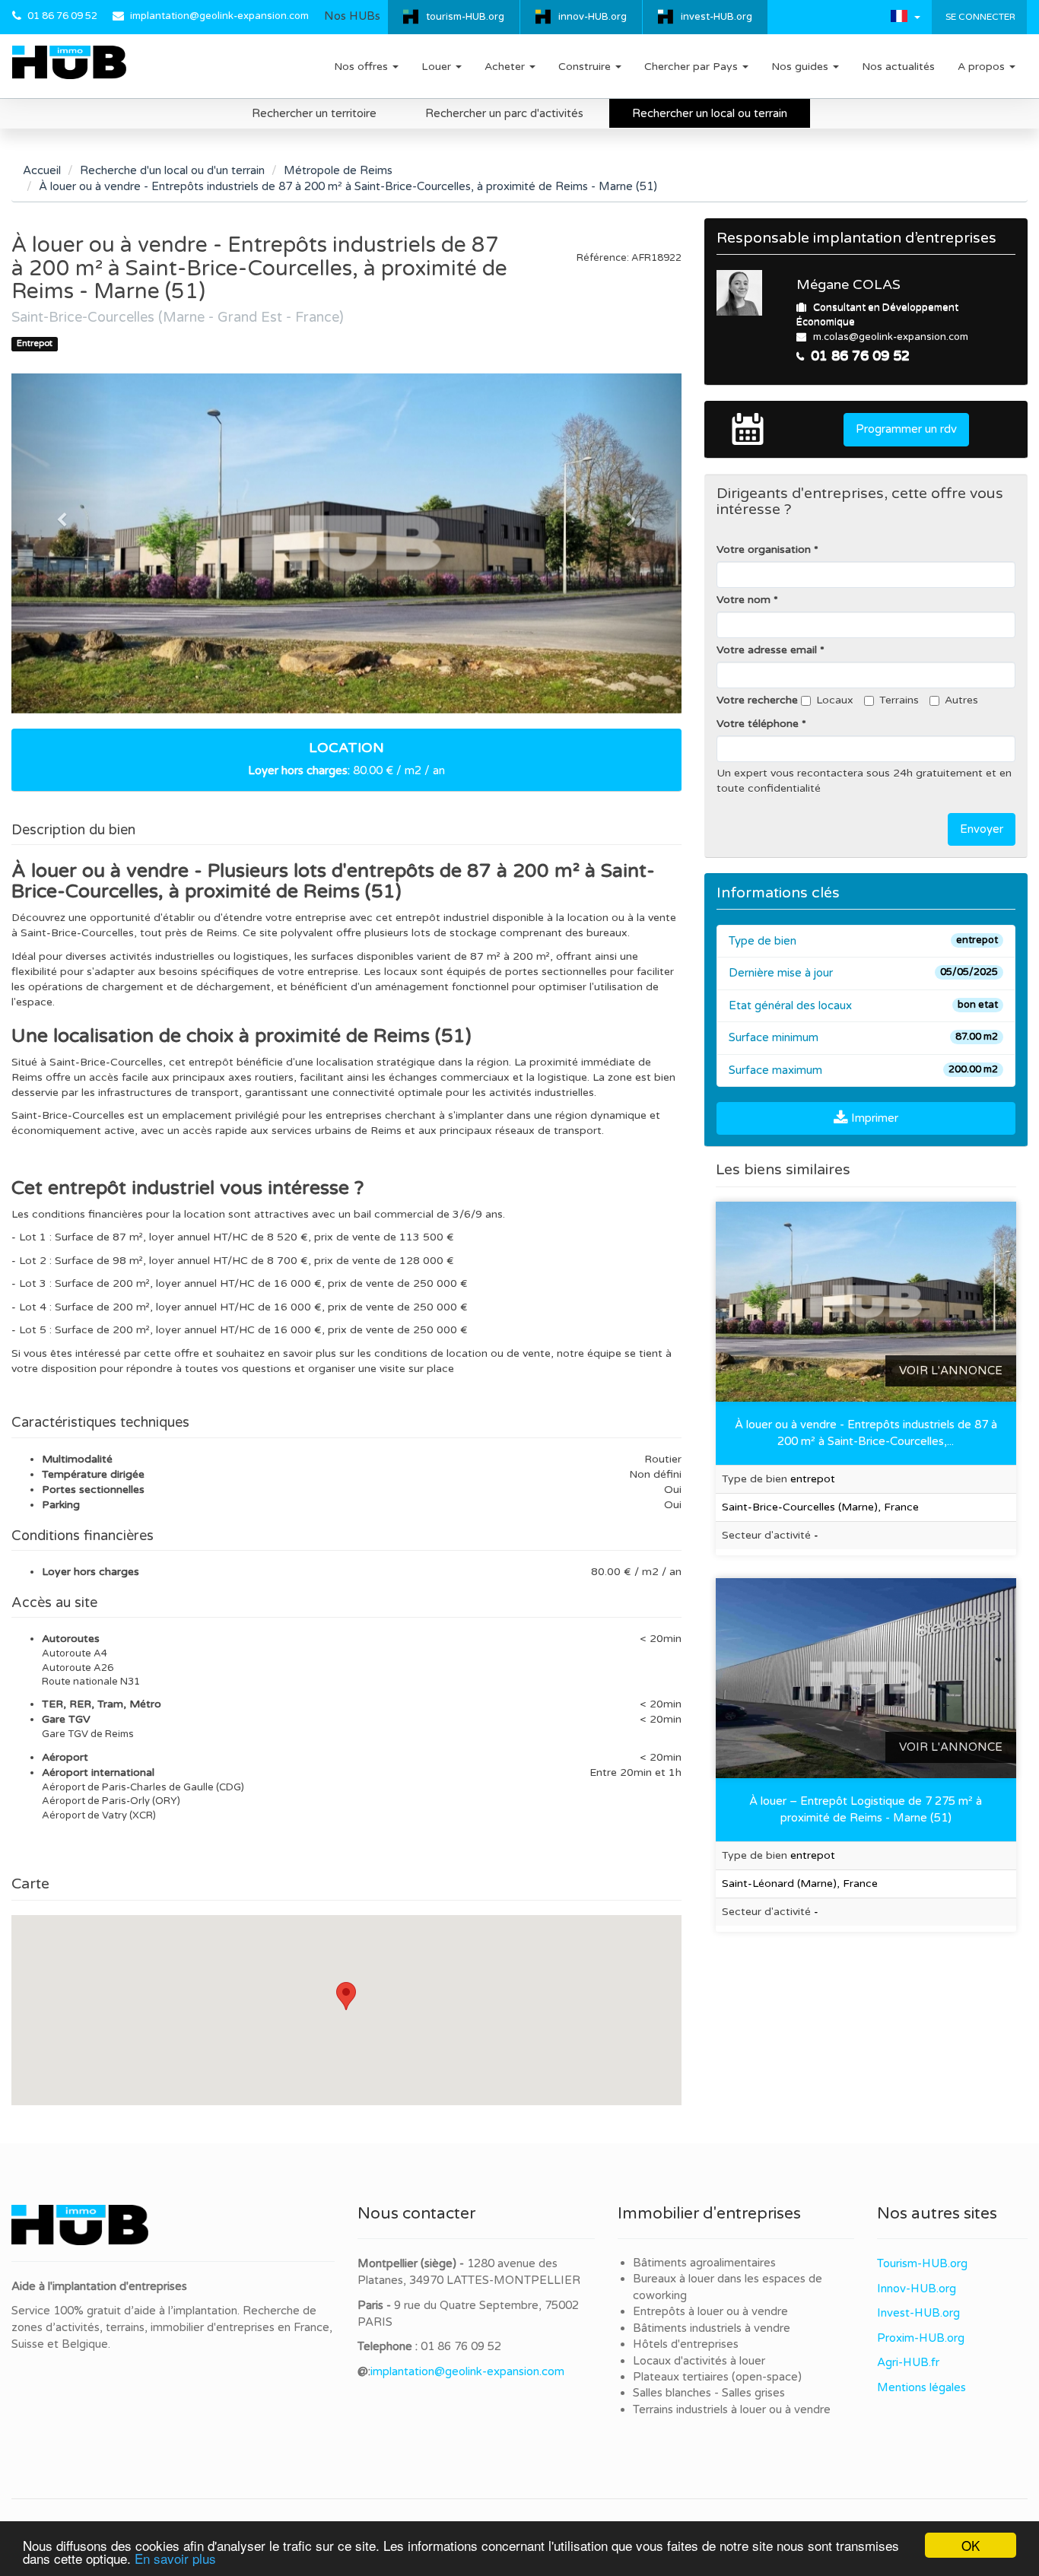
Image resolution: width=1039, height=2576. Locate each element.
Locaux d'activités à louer (699, 2361)
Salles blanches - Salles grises (709, 2393)
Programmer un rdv (906, 429)
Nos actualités (898, 67)
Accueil (42, 170)
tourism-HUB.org (465, 17)
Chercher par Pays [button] (693, 67)
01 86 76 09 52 (62, 16)
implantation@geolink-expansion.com (219, 16)
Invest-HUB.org (918, 2313)
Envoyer (982, 829)
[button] (906, 16)
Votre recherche (757, 700)
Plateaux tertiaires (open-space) (717, 2377)
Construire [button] (586, 67)
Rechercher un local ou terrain (710, 113)
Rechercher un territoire (314, 113)
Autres (961, 700)
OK (971, 2545)
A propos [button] (983, 67)
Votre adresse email (767, 650)
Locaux (835, 700)
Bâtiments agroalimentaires (704, 2263)
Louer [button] (438, 67)
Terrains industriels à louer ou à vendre (732, 2409)
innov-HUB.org (593, 17)
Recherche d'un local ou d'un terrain (172, 170)
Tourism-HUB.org (922, 2263)
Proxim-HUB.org (921, 2338)
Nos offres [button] (362, 67)
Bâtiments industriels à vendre (712, 2328)
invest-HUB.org (716, 17)
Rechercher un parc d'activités (504, 113)
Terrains (899, 700)
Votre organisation (764, 550)
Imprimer (873, 1118)
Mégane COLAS (848, 284)
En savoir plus (175, 2558)
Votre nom (744, 600)
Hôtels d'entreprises (686, 2344)
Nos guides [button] (801, 67)
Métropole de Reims (338, 170)
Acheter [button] (506, 67)
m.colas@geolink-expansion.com (891, 337)
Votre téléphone (758, 724)
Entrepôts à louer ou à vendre (710, 2311)
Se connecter (979, 17)
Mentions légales (921, 2387)
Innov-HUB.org (917, 2289)
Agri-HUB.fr (908, 2362)
